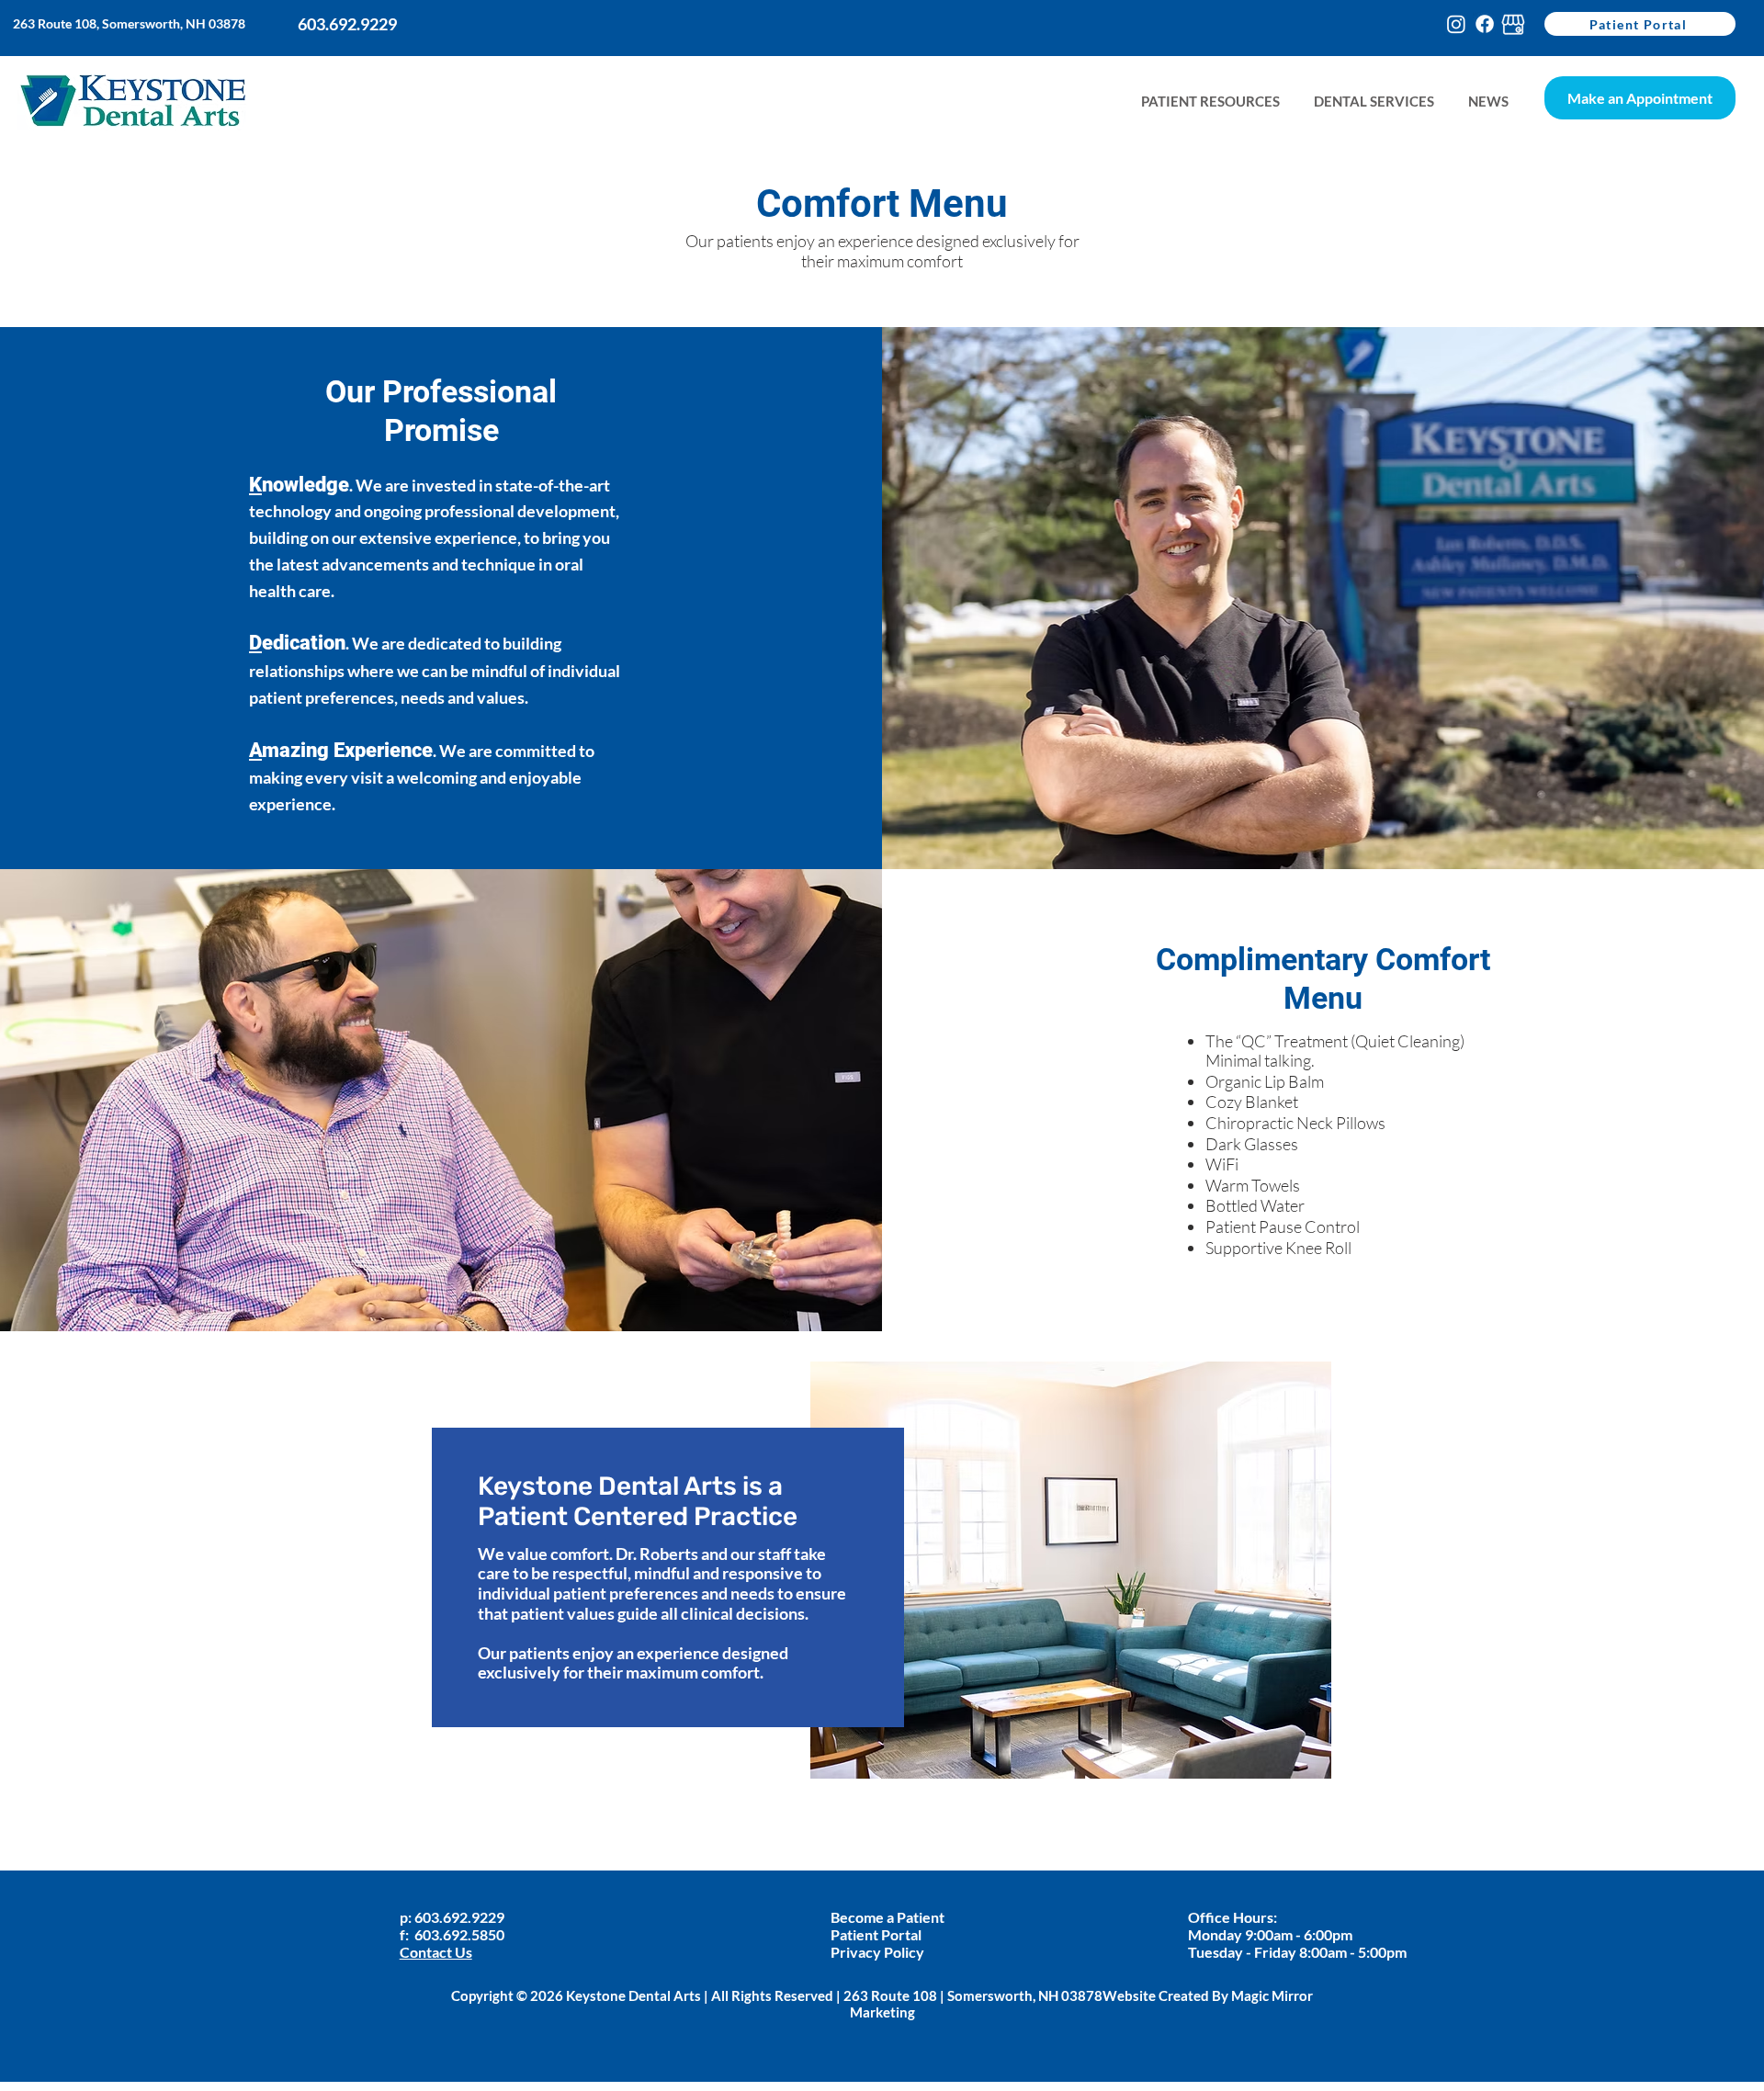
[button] (1488, 102)
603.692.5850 (459, 1934)
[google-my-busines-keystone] (1513, 24)
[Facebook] (1485, 24)
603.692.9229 (461, 1917)
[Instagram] (1456, 24)
